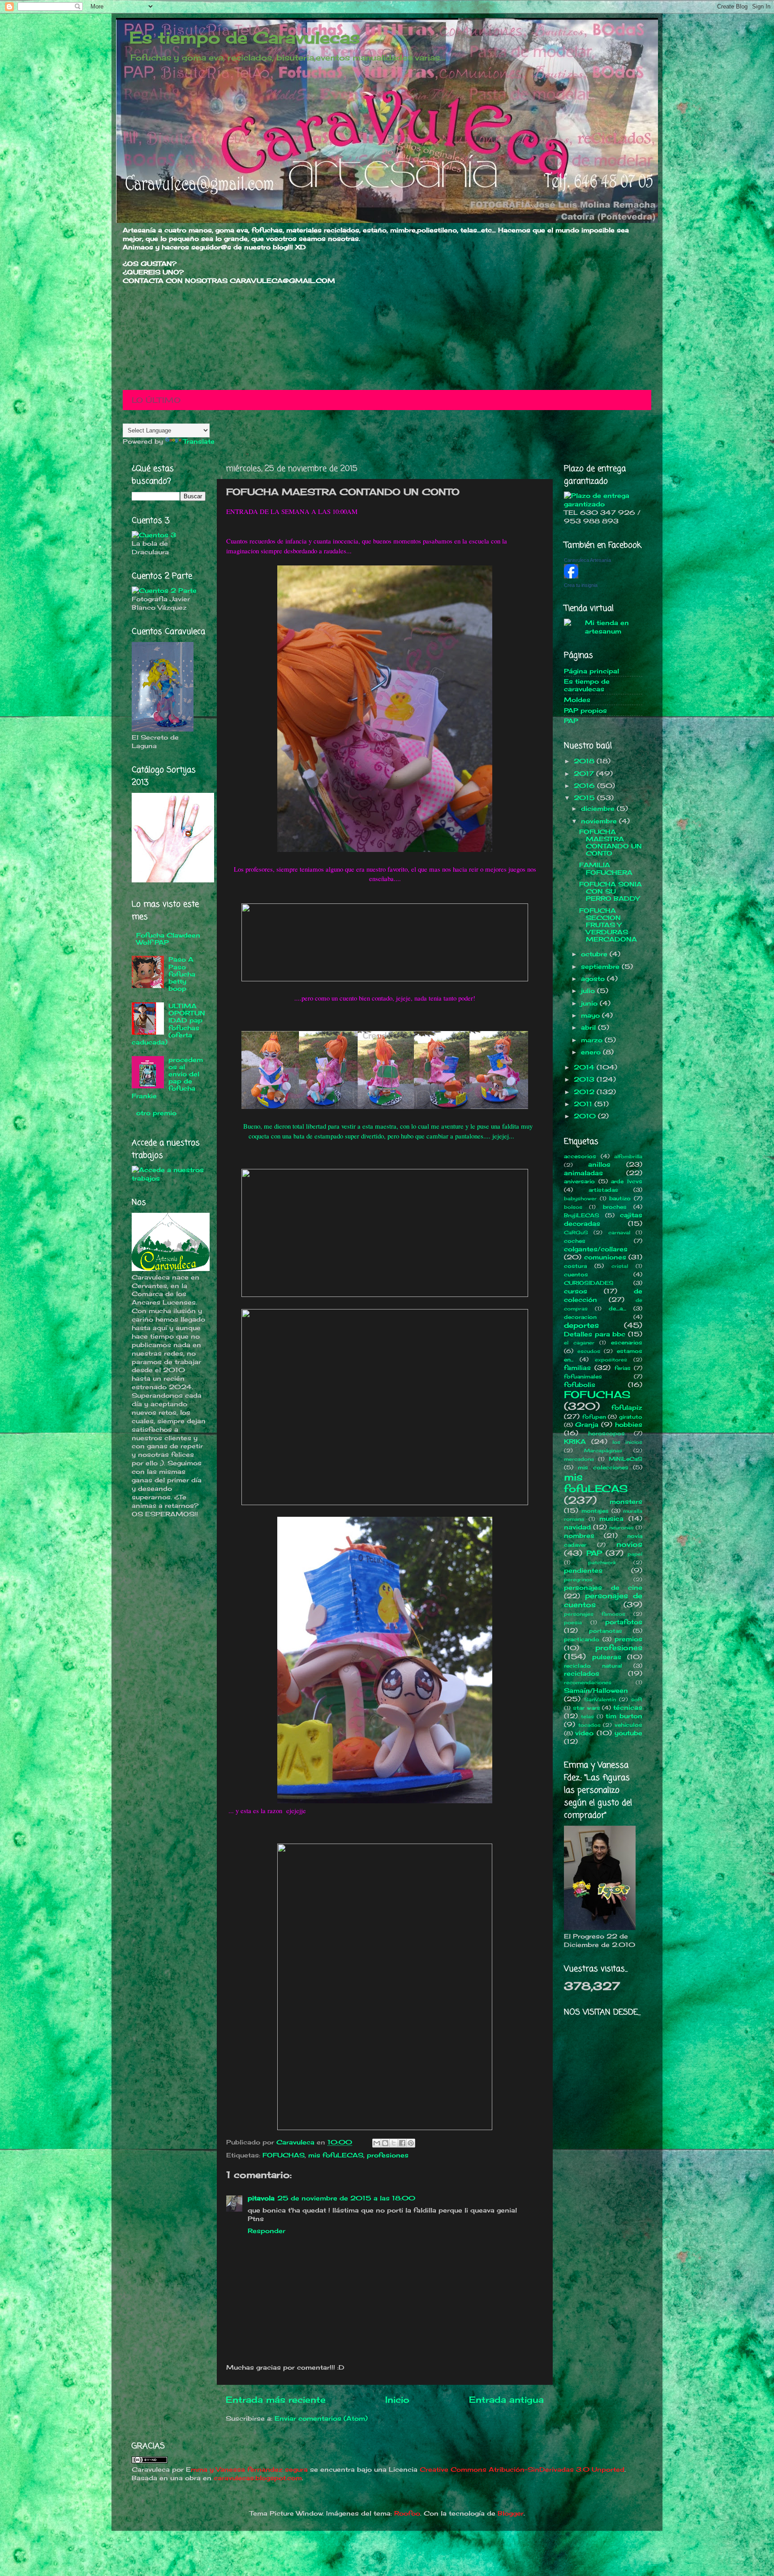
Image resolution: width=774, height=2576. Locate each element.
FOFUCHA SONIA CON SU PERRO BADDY (611, 891)
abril (589, 1027)
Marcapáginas (603, 1451)
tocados (589, 1725)
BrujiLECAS (582, 1215)
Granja (587, 1425)
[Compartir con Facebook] (402, 2143)
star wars (587, 1708)
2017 (585, 774)
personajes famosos (595, 1614)
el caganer (579, 1343)
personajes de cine (603, 1588)
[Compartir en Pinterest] (411, 2143)
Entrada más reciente (276, 2400)
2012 (585, 1092)
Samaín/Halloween (596, 1690)
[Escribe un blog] (385, 2143)
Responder (267, 2231)
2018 (585, 761)
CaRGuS (576, 1232)
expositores (611, 1360)
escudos (589, 1351)
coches (575, 1241)
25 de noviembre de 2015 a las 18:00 (346, 2198)
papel (635, 1554)
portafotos (624, 1622)
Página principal (591, 671)
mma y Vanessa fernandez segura (249, 2469)
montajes (595, 1511)
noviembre (600, 821)
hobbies (629, 1425)
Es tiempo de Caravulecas (245, 38)
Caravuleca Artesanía (587, 560)
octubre (595, 954)
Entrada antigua (506, 2400)
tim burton (624, 1716)
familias (577, 1368)
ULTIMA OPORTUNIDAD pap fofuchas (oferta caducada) (168, 1024)
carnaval (619, 1232)
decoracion (580, 1317)
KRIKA (575, 1442)
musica (611, 1519)
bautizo (620, 1198)
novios (629, 1544)
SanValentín (600, 1699)
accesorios (580, 1156)
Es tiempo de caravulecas (587, 685)
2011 (584, 1104)
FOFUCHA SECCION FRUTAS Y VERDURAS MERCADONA (608, 925)
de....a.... (617, 1308)
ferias (623, 1368)
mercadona (579, 1459)
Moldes (577, 700)
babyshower (580, 1198)
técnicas (628, 1707)
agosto (594, 979)
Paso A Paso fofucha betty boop (182, 974)
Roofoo (407, 2513)
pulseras (607, 1657)
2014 (585, 1067)
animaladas (583, 1173)
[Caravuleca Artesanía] (571, 576)
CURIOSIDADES (589, 1283)
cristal (620, 1266)
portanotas (606, 1631)
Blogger (511, 2513)
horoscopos (606, 1433)
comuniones (605, 1257)
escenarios (627, 1342)
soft (637, 1699)
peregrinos (578, 1579)
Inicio (397, 2400)
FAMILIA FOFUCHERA (606, 869)
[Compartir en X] (394, 2143)
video (584, 1733)
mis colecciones (603, 1467)
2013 (585, 1079)
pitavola (261, 2198)
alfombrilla (628, 1156)
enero (592, 1052)
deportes (581, 1325)
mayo (591, 1015)
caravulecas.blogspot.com (258, 2478)
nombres (579, 1536)
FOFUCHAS (284, 2155)
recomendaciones (588, 1682)
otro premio (156, 1113)
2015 (585, 798)
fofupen (594, 1417)
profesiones (388, 2155)
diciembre (599, 809)
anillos (599, 1164)
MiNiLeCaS (626, 1459)
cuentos (576, 1274)
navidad (577, 1527)
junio (590, 1003)
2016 (585, 786)
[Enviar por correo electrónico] (377, 2143)
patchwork (602, 1562)
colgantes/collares (596, 1249)
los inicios (627, 1442)
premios (628, 1639)
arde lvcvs (627, 1181)
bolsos (573, 1207)
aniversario (579, 1181)
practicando (582, 1639)
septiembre (601, 967)
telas (587, 1716)
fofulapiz (627, 1408)
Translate (199, 441)
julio (589, 991)
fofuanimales (583, 1376)
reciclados (582, 1673)
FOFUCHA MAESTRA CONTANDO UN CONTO (611, 843)
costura (575, 1266)
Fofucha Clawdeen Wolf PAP (168, 939)
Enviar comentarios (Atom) (321, 2418)
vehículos (628, 1725)
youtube (628, 1733)
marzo (593, 1040)
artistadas (603, 1190)
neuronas (621, 1528)
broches (615, 1207)
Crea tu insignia (581, 585)
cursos (576, 1291)
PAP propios (585, 710)
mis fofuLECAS (336, 2155)
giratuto (631, 1417)
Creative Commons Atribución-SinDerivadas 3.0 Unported (522, 2469)
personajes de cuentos (603, 1600)
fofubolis (580, 1385)
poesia (573, 1622)
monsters (626, 1502)
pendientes (583, 1570)
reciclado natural (593, 1666)
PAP (571, 721)
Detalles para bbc (595, 1334)
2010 (586, 1116)
